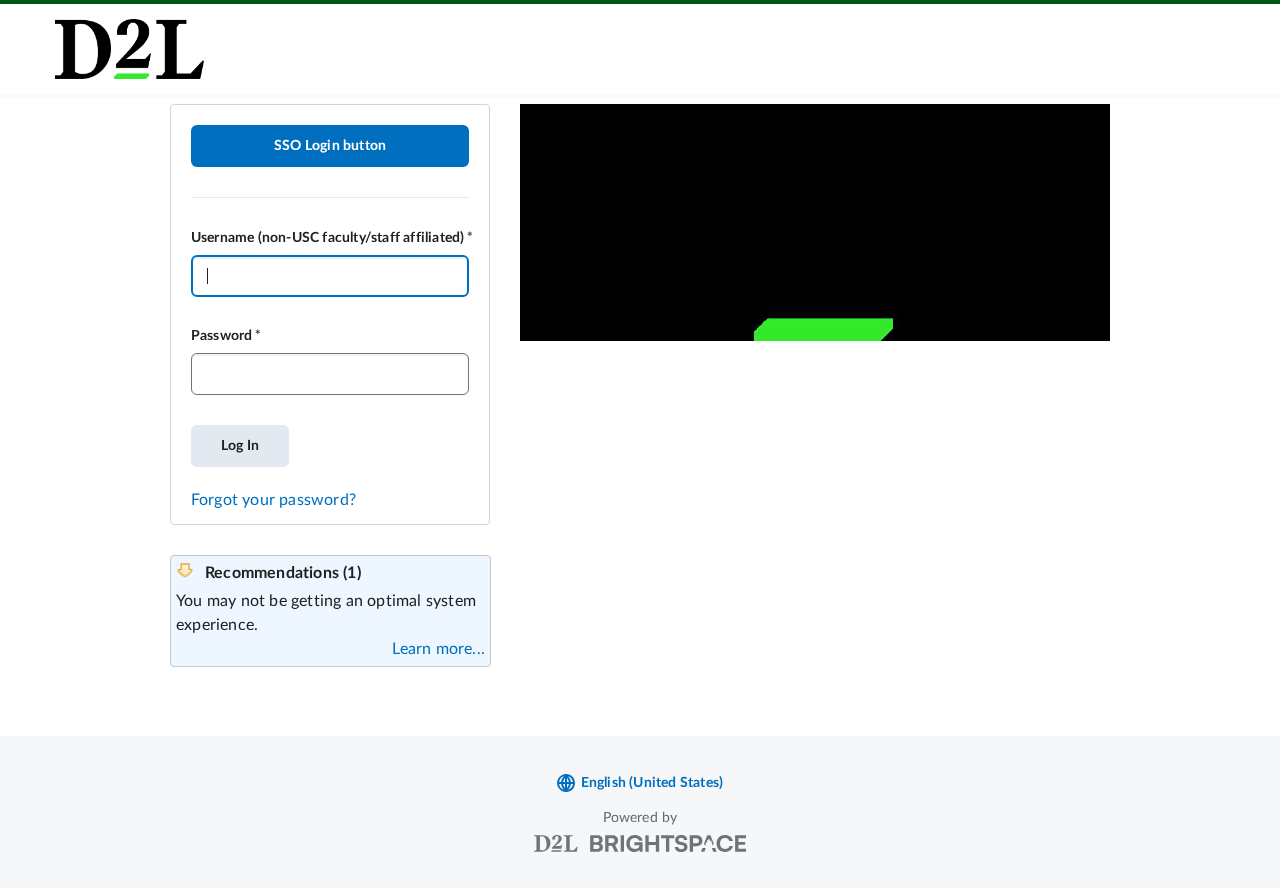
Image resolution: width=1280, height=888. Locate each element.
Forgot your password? (273, 500)
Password (222, 336)
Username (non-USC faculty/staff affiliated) (328, 238)
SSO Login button (330, 146)
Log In (240, 446)
